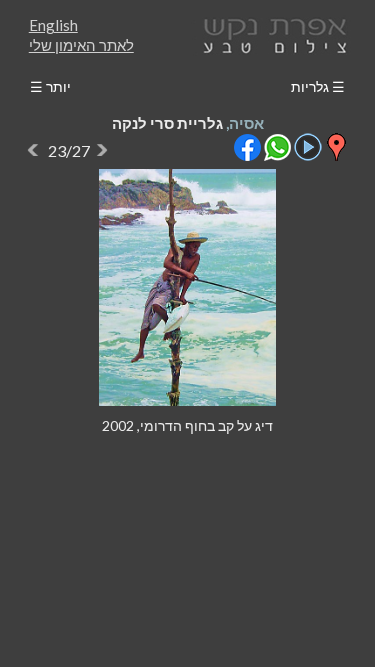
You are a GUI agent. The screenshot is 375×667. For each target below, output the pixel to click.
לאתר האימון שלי (81, 45)
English (53, 25)
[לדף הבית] (271, 33)
